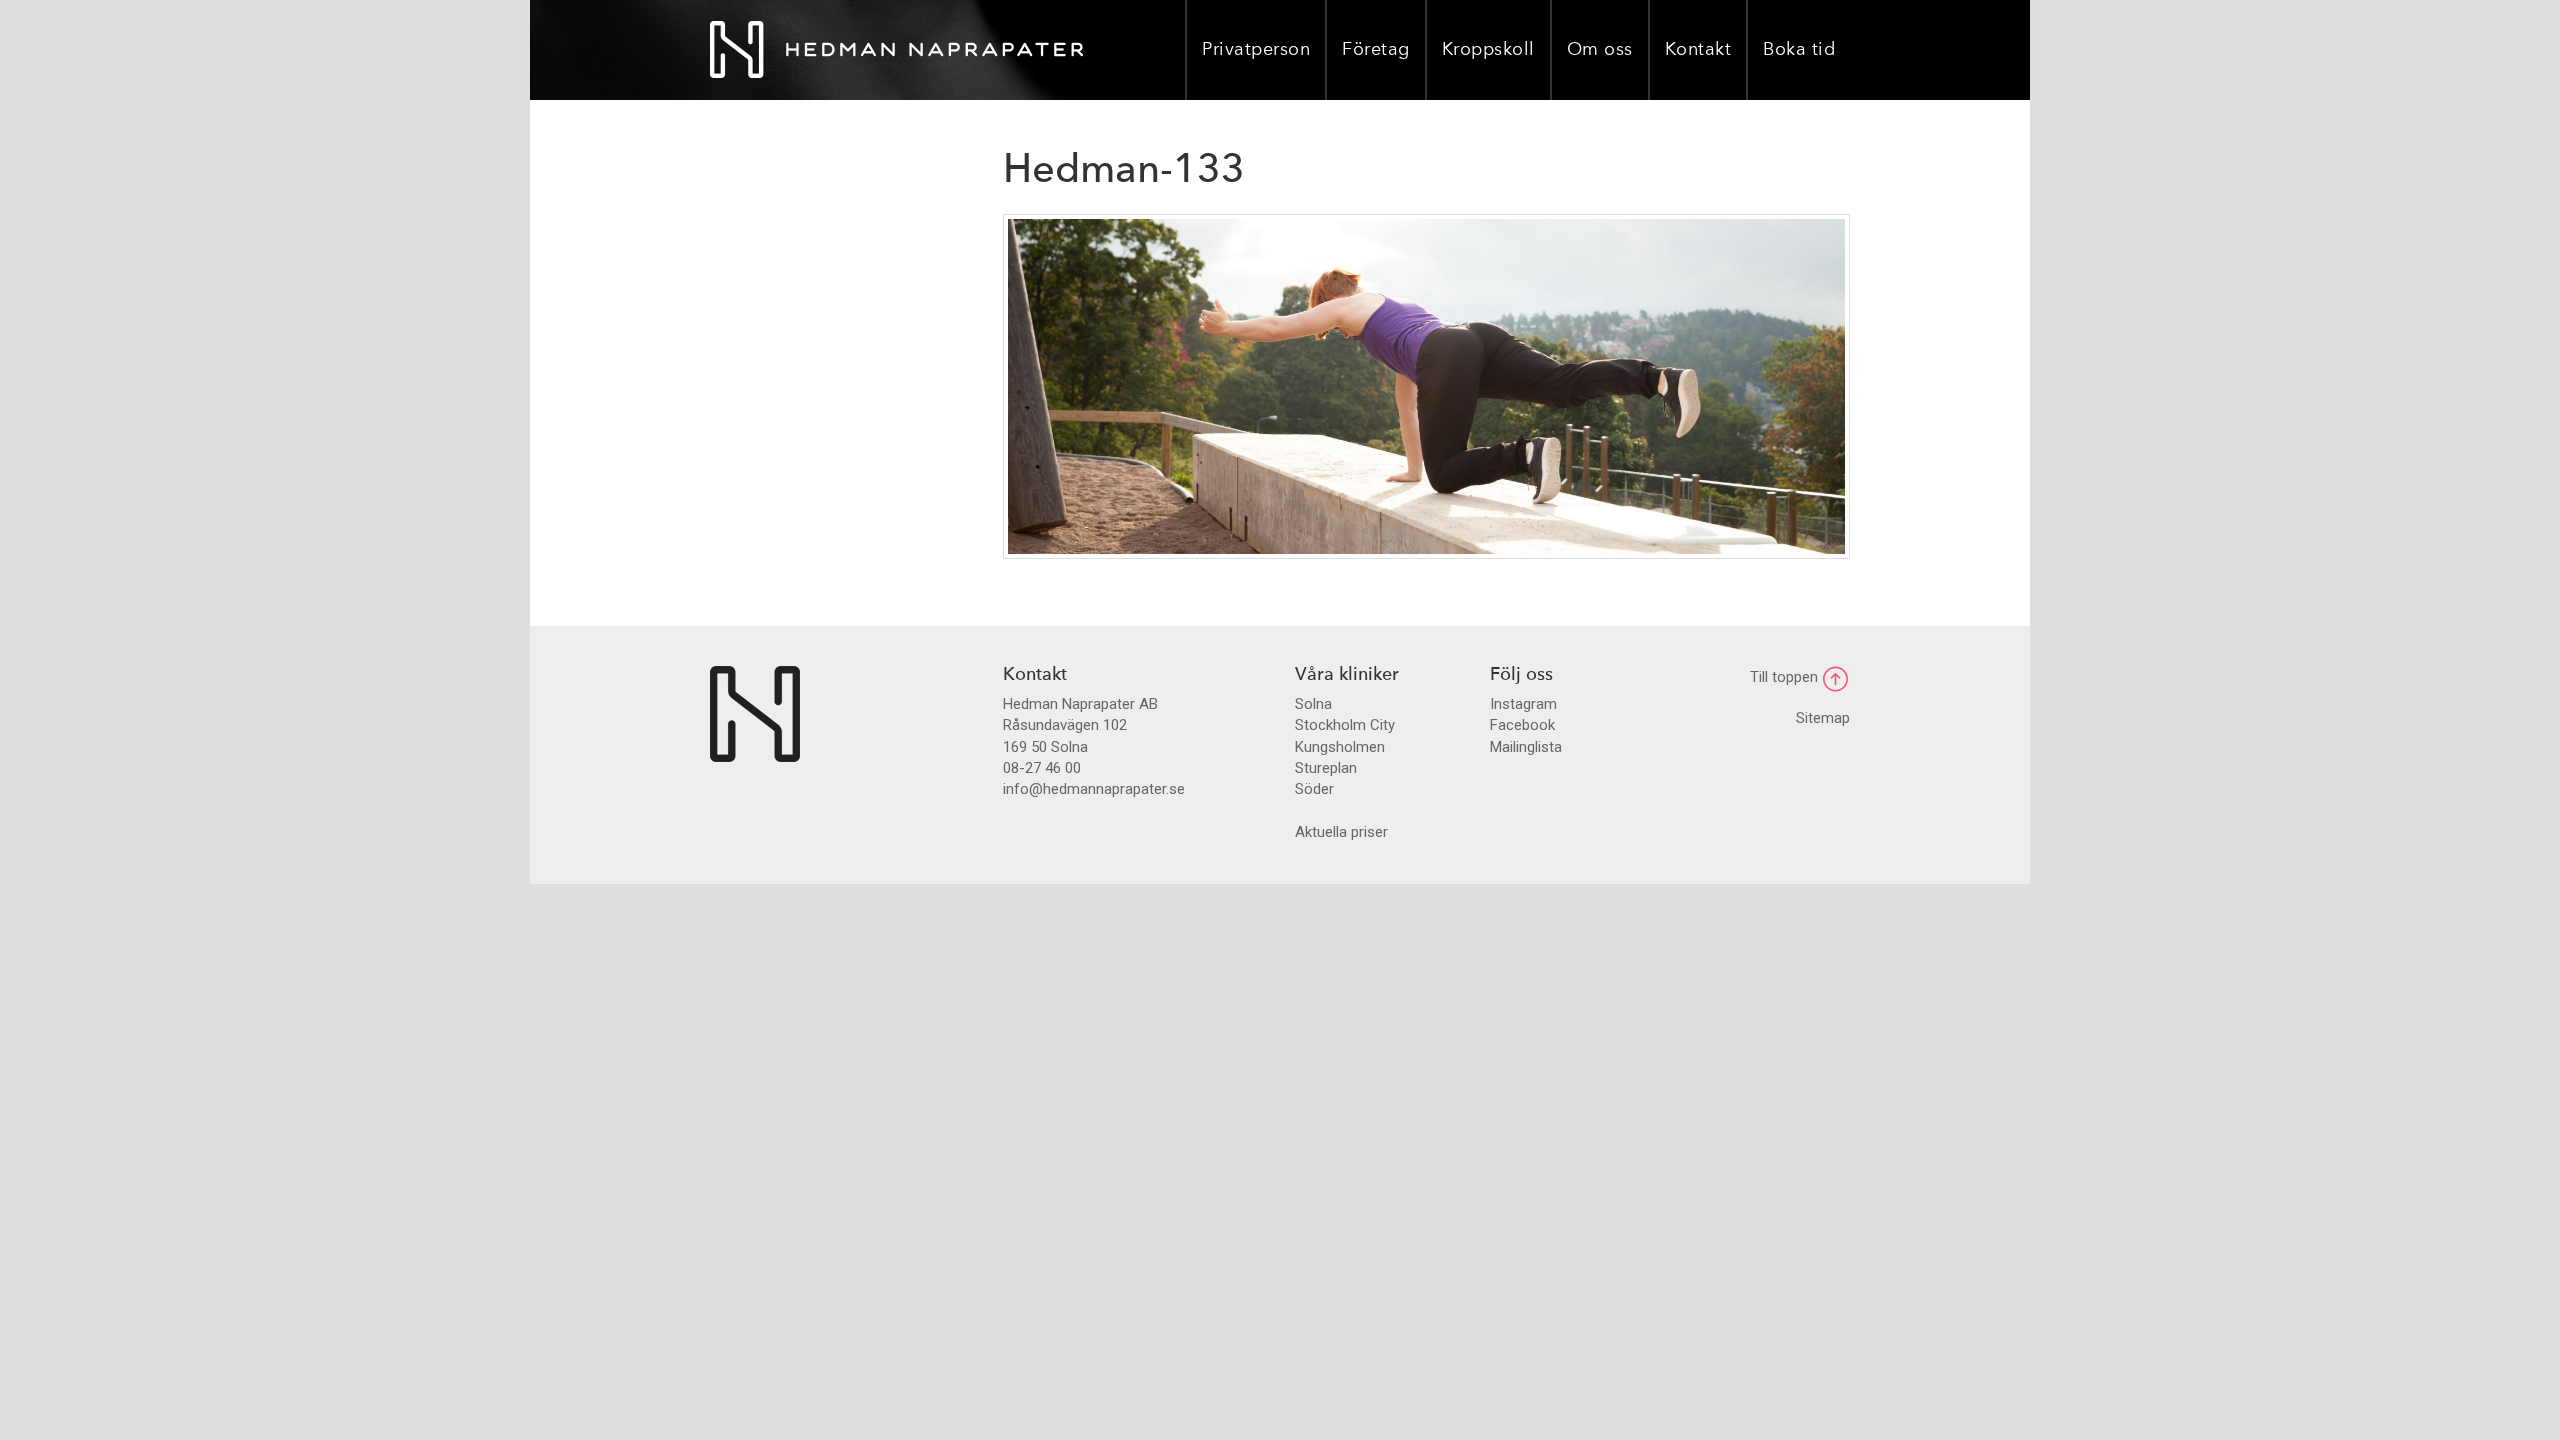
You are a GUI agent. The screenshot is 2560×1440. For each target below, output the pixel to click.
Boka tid (1799, 50)
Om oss (1600, 50)
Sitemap (1823, 718)
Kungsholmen (1340, 747)
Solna (1313, 704)
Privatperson (1256, 50)
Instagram (1523, 704)
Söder (1314, 789)
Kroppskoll (1488, 50)
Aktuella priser (1341, 832)
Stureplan (1326, 768)
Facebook (1522, 725)
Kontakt (1698, 50)
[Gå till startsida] (755, 713)
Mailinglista (1526, 747)
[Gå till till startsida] (896, 50)
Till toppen (1786, 677)
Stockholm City (1345, 725)
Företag (1376, 50)
